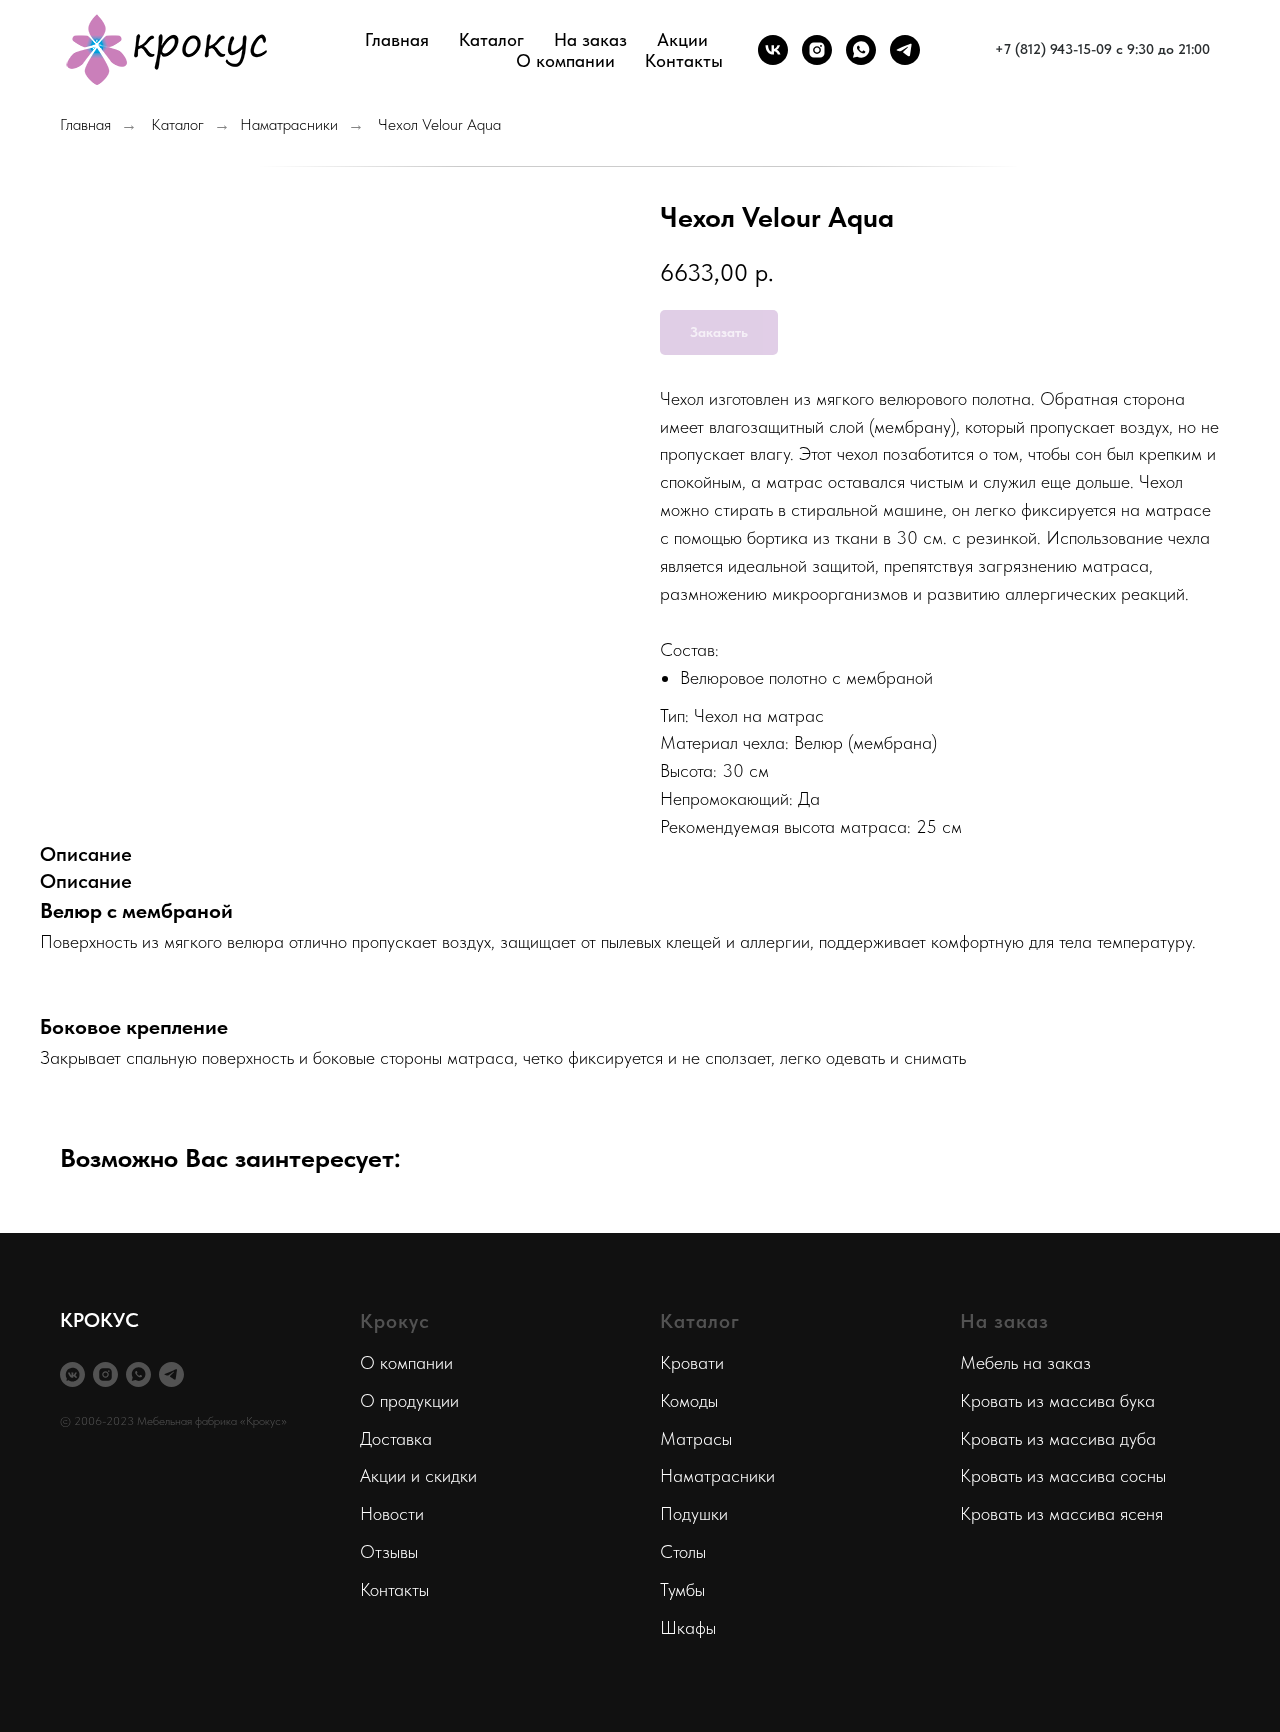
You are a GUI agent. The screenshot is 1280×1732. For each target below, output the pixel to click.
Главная (397, 39)
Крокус (395, 1321)
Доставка (396, 1438)
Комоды (689, 1400)
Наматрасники (289, 124)
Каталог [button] (491, 39)
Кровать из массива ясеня (1061, 1513)
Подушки (694, 1513)
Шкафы (688, 1627)
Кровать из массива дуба (1058, 1438)
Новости (392, 1513)
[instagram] (817, 50)
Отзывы (389, 1551)
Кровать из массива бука (1057, 1400)
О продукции (409, 1400)
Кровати (692, 1362)
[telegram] (905, 50)
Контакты (684, 60)
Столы (683, 1551)
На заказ (590, 39)
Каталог (177, 124)
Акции (682, 39)
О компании (406, 1362)
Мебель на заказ (1025, 1362)
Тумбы (682, 1589)
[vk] (773, 50)
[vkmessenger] (72, 1374)
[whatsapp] (861, 50)
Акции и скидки (418, 1475)
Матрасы (696, 1438)
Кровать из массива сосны (1063, 1475)
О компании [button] (565, 60)
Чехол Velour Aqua (439, 124)
